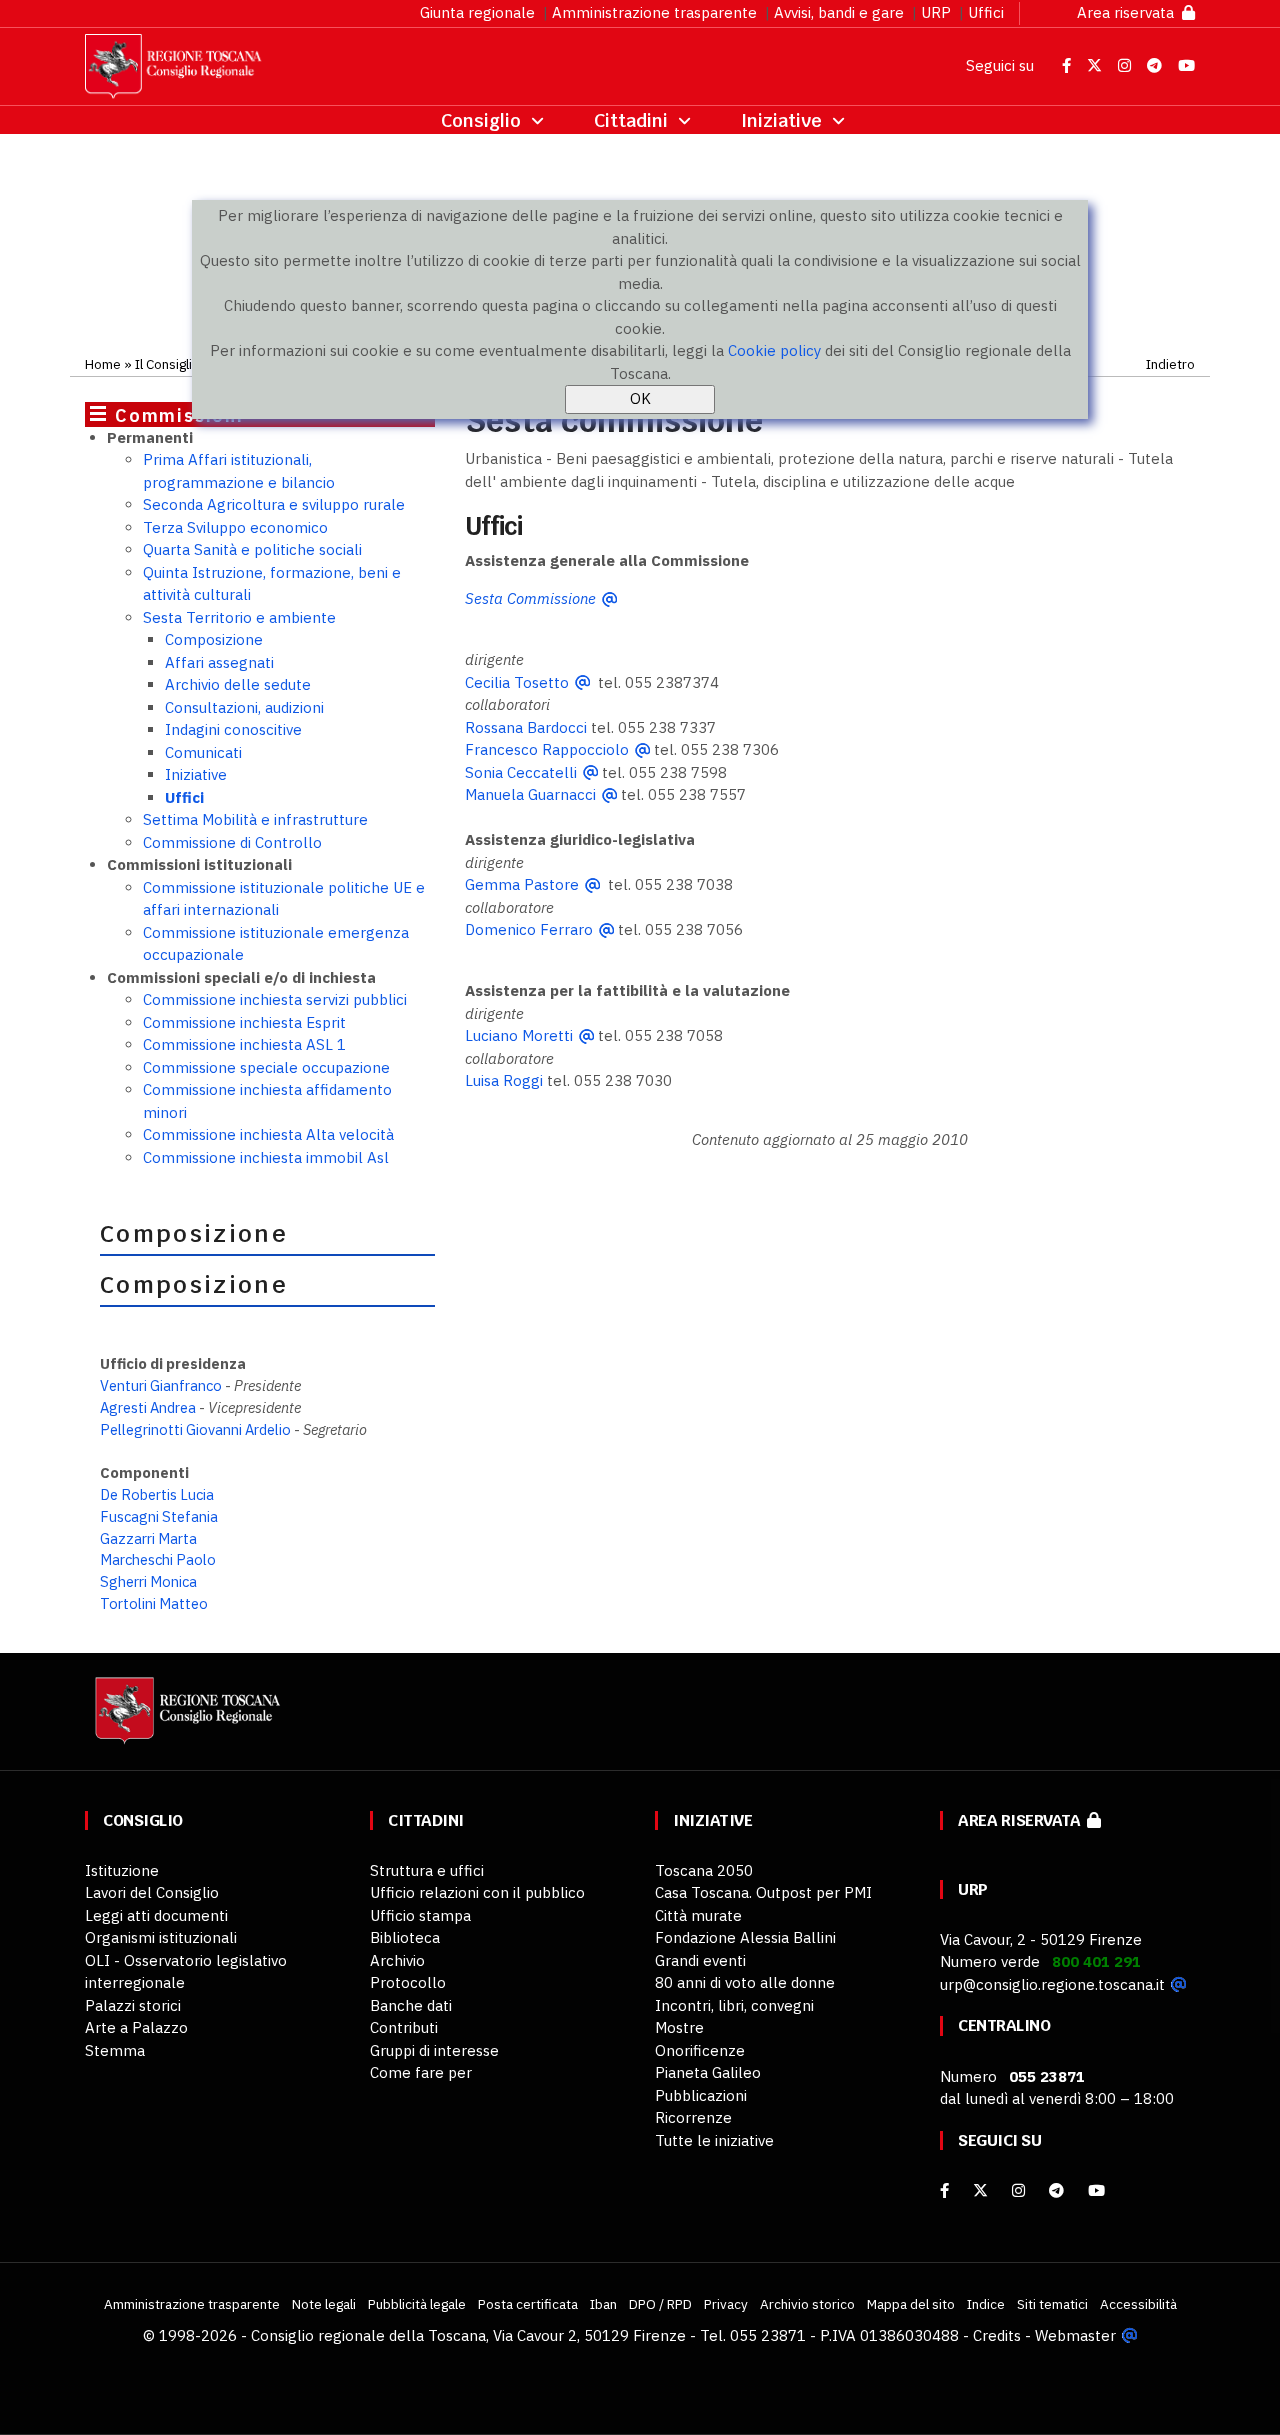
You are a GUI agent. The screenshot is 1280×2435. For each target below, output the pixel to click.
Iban (603, 2304)
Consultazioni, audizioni (244, 707)
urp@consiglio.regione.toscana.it (1052, 1984)
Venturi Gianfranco (161, 1385)
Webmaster (1075, 2335)
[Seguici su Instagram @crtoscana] (1126, 65)
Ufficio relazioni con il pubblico (477, 1892)
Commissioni (179, 415)
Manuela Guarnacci (530, 794)
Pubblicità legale (417, 2304)
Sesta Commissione (530, 598)
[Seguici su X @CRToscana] (1096, 65)
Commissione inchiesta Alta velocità (268, 1134)
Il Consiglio (167, 364)
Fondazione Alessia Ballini (745, 1937)
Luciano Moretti (519, 1035)
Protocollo (408, 1982)
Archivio (397, 1960)
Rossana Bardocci (526, 727)
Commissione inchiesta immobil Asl (266, 1157)
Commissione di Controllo (232, 842)
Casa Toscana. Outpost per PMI (763, 1892)
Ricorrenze (693, 2117)
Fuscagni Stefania (159, 1516)
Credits (997, 2335)
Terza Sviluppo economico (235, 527)
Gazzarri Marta (148, 1538)
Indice (986, 2304)
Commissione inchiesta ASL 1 (244, 1044)
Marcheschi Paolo (158, 1559)
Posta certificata (528, 2304)
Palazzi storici (133, 2005)
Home (103, 364)
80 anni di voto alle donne (745, 1982)
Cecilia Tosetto (517, 682)
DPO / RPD (660, 2304)
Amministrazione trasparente (654, 12)
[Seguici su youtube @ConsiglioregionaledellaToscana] (1096, 2190)
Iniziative (196, 774)
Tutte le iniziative (714, 2140)
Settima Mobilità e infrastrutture (255, 819)
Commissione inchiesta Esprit (244, 1022)
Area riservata (1129, 12)
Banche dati (411, 2005)
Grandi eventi (700, 1960)
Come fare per (421, 2072)
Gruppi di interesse (434, 2050)
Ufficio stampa (420, 1915)
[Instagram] (1018, 2190)
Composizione (214, 639)
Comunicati (203, 752)
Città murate (698, 1915)
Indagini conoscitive (233, 729)
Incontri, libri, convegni (734, 2005)
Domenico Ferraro (529, 929)
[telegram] (1058, 2190)
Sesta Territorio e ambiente (239, 617)
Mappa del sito (911, 2304)
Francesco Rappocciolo (547, 749)
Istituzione (122, 1870)
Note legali (324, 2304)
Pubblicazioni (701, 2095)
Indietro (1170, 364)
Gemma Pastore (522, 884)
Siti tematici (1052, 2304)
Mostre (679, 2027)
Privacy (726, 2304)
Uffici (986, 12)
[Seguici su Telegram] (1156, 65)
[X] (980, 2190)
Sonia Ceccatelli (521, 772)
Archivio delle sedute (238, 684)
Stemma (115, 2050)
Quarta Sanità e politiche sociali (252, 549)
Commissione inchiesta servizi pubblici (275, 999)
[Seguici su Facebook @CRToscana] (1068, 65)
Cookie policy (774, 350)
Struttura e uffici (427, 1870)
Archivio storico (807, 2304)
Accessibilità (1138, 2304)
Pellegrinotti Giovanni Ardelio (195, 1429)
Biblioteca (405, 1937)
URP (936, 12)
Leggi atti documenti (156, 1915)
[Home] (185, 1719)
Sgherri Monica (148, 1581)
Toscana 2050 (704, 1870)
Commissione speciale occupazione (266, 1067)
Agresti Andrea (148, 1407)
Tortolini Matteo (154, 1603)
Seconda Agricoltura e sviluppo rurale (274, 504)
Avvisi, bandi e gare (839, 12)
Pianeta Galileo (708, 2072)
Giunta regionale (477, 12)
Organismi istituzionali (161, 1937)
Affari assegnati (219, 662)
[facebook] (944, 2190)
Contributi (404, 2027)
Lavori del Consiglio (152, 1892)
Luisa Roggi (504, 1080)
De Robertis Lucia (157, 1494)
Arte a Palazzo (136, 2027)
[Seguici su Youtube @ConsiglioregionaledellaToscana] (1186, 65)
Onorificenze (700, 2050)
